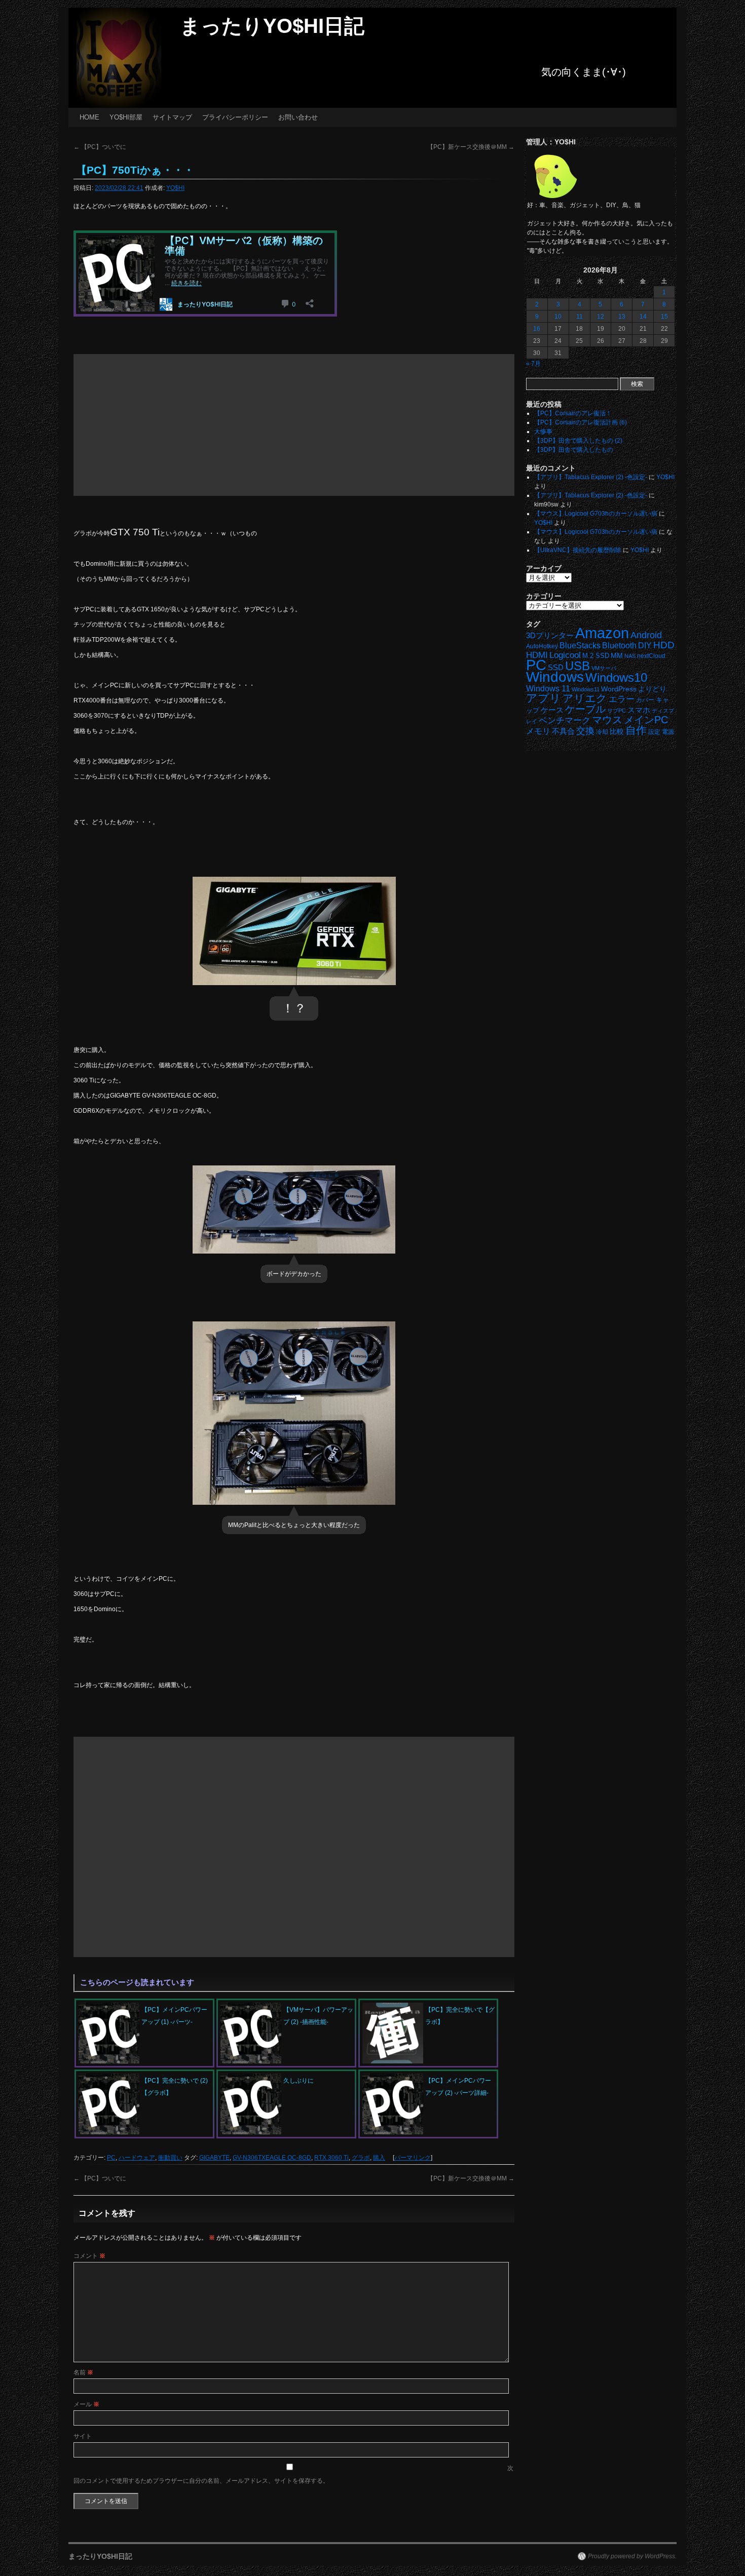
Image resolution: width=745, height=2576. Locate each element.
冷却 (602, 732)
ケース (552, 710)
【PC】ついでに (100, 147)
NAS (630, 656)
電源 (668, 732)
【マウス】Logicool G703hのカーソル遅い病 (596, 514)
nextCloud (651, 656)
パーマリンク (413, 2158)
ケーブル (585, 709)
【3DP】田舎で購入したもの (574, 450)
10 (558, 317)
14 (643, 317)
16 (537, 329)
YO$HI (175, 188)
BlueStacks (580, 646)
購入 (379, 2158)
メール (86, 2404)
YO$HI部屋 (126, 117)
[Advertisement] (294, 425)
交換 (585, 731)
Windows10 (616, 677)
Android (646, 635)
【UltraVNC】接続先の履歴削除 (578, 550)
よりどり (652, 689)
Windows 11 (548, 689)
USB (578, 666)
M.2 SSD (596, 656)
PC (111, 2158)
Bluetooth (619, 645)
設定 (654, 732)
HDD (664, 645)
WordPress (619, 689)
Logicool (565, 655)
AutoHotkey (542, 646)
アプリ (544, 698)
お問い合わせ (298, 117)
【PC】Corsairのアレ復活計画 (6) (581, 422)
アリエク (585, 698)
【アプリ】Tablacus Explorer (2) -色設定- (591, 477)
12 (601, 317)
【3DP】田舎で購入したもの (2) (578, 441)
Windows (555, 677)
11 (580, 317)
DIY (645, 646)
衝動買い (170, 2158)
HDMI (537, 655)
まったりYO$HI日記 (272, 26)
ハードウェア (137, 2158)
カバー (645, 700)
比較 (617, 732)
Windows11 (586, 689)
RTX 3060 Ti (331, 2158)
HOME (89, 117)
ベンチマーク (565, 720)
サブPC (617, 711)
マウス (607, 720)
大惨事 (543, 432)
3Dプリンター (550, 635)
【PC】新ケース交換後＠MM (471, 147)
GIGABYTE (214, 2158)
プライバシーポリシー (235, 117)
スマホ (639, 710)
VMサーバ (604, 668)
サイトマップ (172, 117)
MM (617, 656)
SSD (556, 667)
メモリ (538, 731)
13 (622, 317)
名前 (83, 2372)
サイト (83, 2436)
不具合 (563, 731)
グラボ (361, 2158)
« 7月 (533, 364)
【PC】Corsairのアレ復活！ (573, 413)
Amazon (602, 633)
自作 (636, 730)
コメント (89, 2256)
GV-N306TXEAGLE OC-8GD (272, 2158)
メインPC (646, 719)
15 (664, 317)
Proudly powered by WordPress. (632, 2556)
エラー (622, 699)
